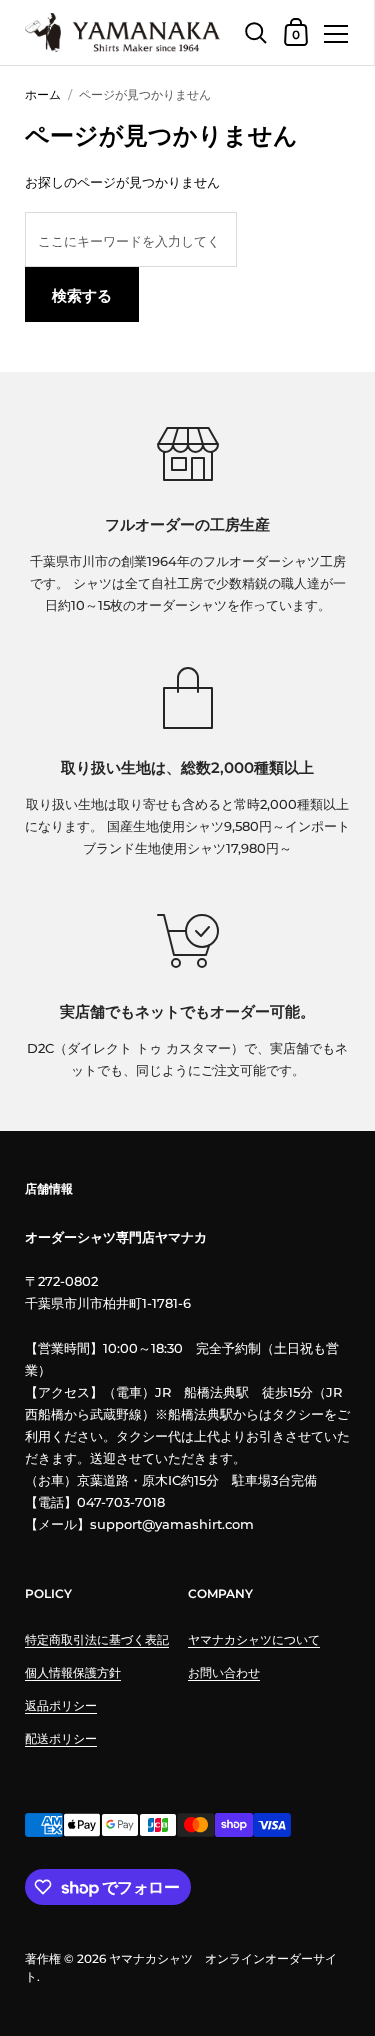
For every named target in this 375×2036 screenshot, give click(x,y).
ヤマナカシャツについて (254, 1639)
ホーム (43, 94)
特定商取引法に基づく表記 (97, 1639)
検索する (82, 295)
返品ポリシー (61, 1705)
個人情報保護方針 (73, 1672)
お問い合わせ (224, 1672)
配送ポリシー (61, 1738)
